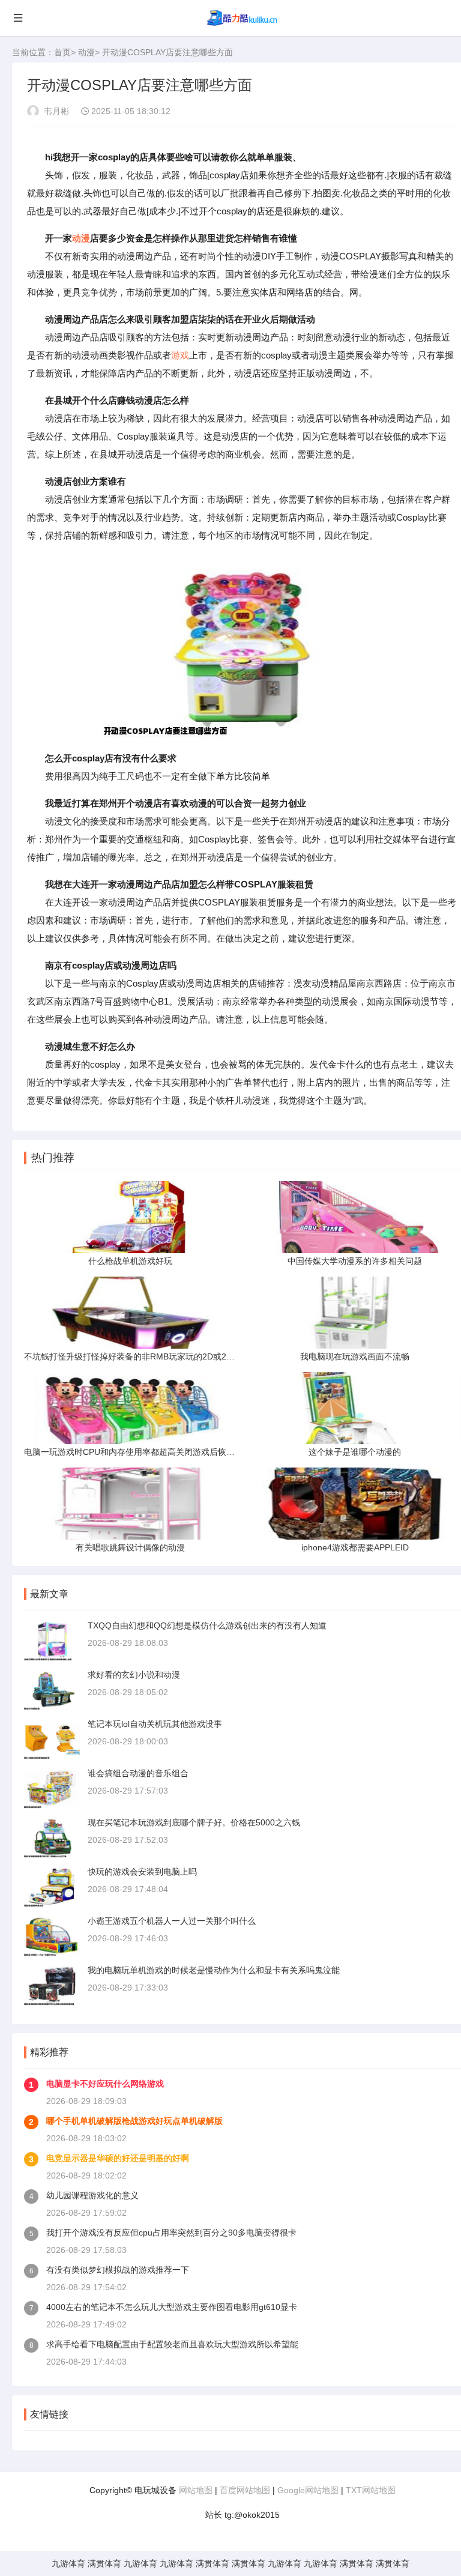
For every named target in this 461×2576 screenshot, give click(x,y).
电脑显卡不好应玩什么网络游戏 (105, 2084)
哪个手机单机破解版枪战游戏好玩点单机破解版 (134, 2121)
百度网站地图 (245, 2490)
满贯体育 (104, 2563)
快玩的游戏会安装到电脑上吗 (142, 1872)
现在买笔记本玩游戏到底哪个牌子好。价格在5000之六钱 (194, 1822)
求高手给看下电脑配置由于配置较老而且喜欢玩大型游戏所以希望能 (172, 2344)
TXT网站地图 (371, 2490)
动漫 (86, 52)
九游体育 (68, 2563)
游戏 (180, 355)
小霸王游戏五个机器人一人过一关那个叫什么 (172, 1921)
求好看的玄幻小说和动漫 (134, 1675)
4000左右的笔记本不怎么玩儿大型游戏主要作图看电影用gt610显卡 (172, 2307)
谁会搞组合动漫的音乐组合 (138, 1773)
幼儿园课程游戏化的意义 (92, 2195)
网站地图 (196, 2490)
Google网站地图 (308, 2490)
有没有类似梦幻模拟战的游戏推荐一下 (118, 2270)
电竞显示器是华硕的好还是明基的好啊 (118, 2158)
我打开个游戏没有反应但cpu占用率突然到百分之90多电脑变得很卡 (171, 2233)
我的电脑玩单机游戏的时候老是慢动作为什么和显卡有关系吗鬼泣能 (214, 1970)
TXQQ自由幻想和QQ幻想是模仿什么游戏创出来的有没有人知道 (207, 1625)
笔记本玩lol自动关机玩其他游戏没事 (155, 1724)
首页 (62, 52)
